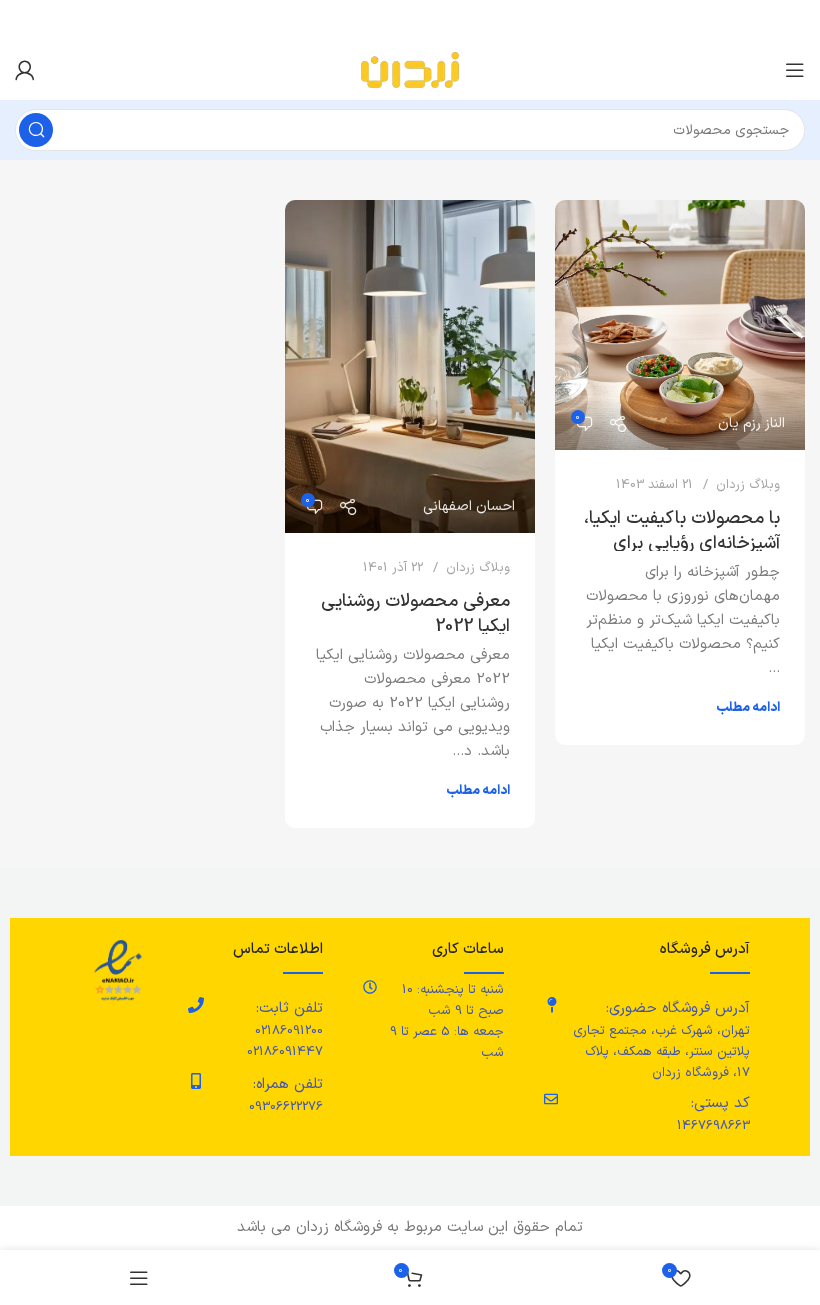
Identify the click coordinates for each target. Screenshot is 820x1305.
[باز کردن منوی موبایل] (795, 70)
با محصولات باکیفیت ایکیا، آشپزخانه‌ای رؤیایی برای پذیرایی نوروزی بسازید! (682, 543)
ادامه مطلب (748, 708)
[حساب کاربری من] (25, 70)
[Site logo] (410, 69)
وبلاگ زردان (748, 485)
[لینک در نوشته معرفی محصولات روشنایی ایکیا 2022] (410, 366)
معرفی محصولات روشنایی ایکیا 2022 (415, 614)
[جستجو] (36, 130)
